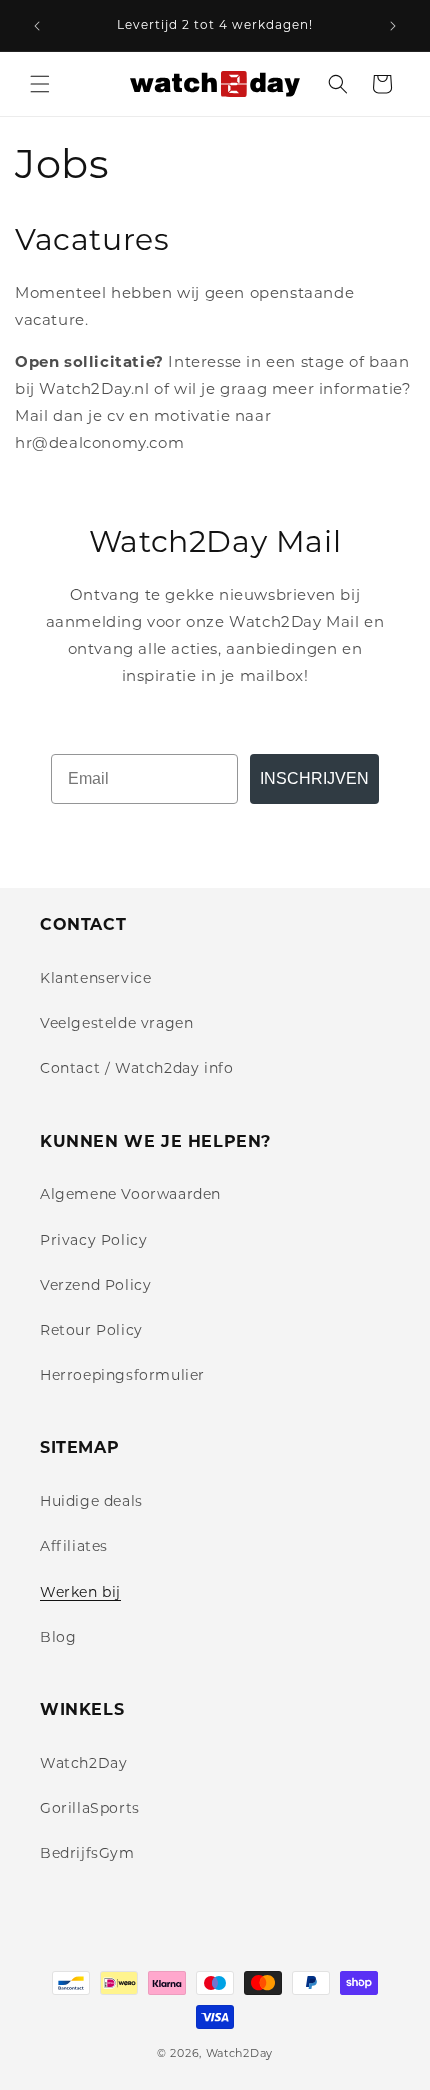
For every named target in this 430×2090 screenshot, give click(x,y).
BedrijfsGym (87, 1853)
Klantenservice (95, 978)
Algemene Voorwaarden (130, 1194)
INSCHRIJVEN (314, 778)
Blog (58, 1637)
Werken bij (80, 1592)
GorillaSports (90, 1808)
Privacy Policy (93, 1240)
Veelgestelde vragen (116, 1023)
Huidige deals (91, 1501)
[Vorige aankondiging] (37, 26)
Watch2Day (83, 1763)
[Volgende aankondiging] (393, 26)
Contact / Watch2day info (136, 1068)
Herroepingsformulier (122, 1375)
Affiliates (74, 1546)
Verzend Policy (95, 1285)
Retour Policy (91, 1330)
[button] (40, 84)
